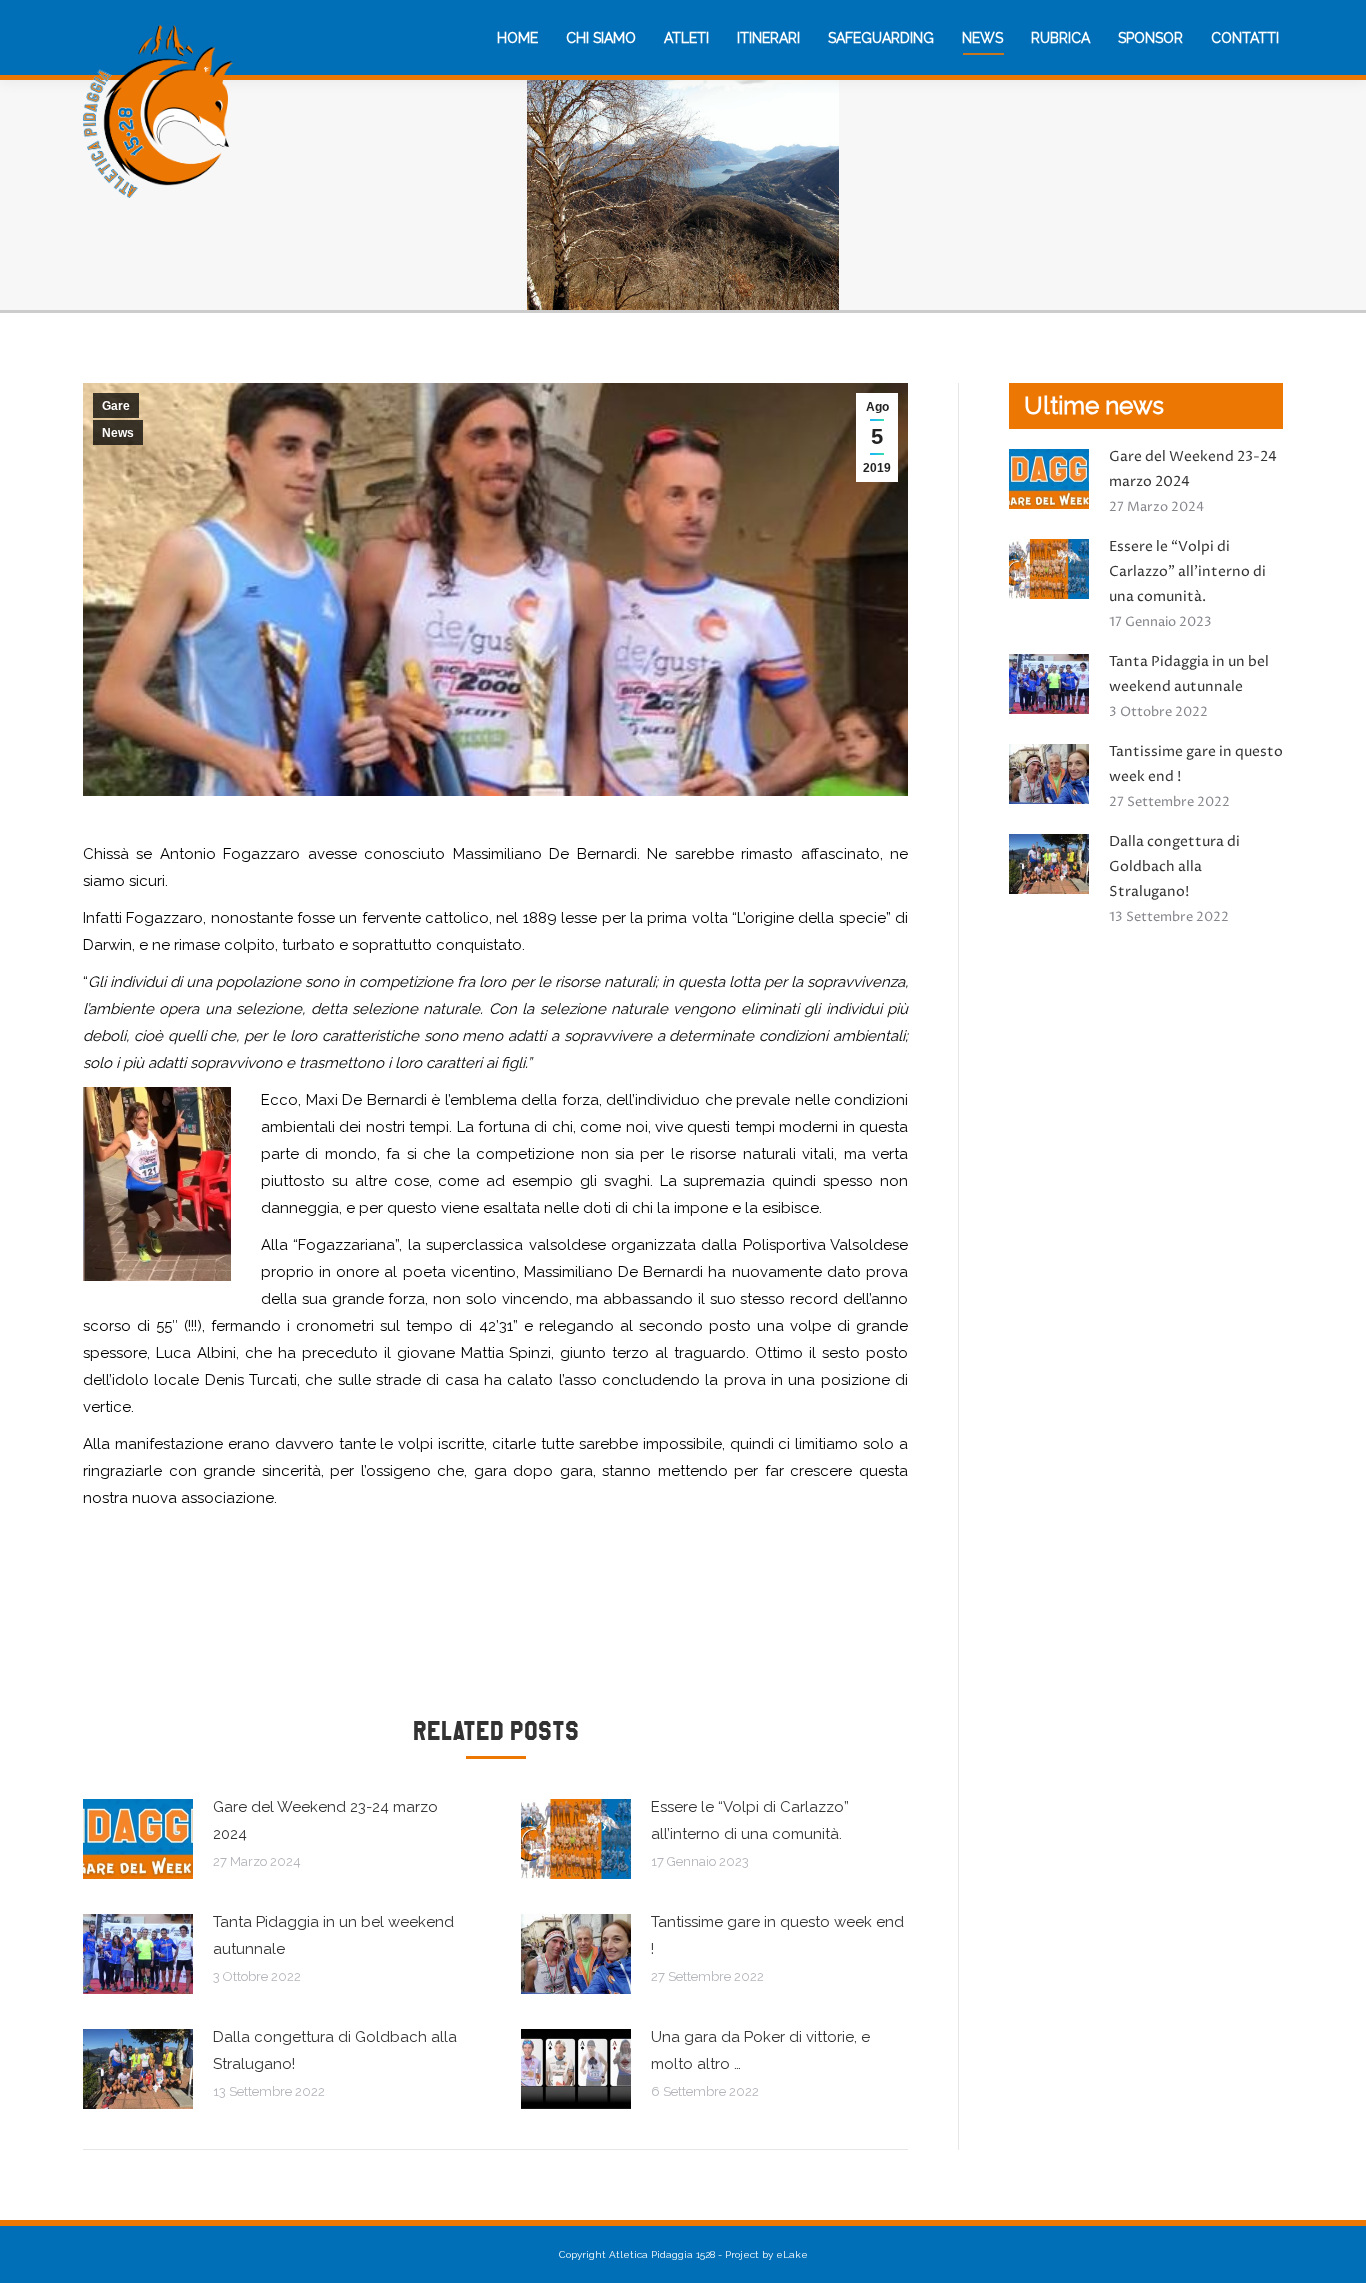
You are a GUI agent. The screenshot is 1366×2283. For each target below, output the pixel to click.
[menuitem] (517, 38)
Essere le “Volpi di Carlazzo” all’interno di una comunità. (750, 1820)
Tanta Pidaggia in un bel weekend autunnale (333, 1935)
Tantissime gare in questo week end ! (777, 1935)
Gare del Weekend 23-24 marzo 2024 (325, 1820)
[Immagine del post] (138, 1839)
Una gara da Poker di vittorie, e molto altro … (760, 2050)
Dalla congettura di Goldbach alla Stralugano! (335, 2050)
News (118, 433)
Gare (116, 406)
